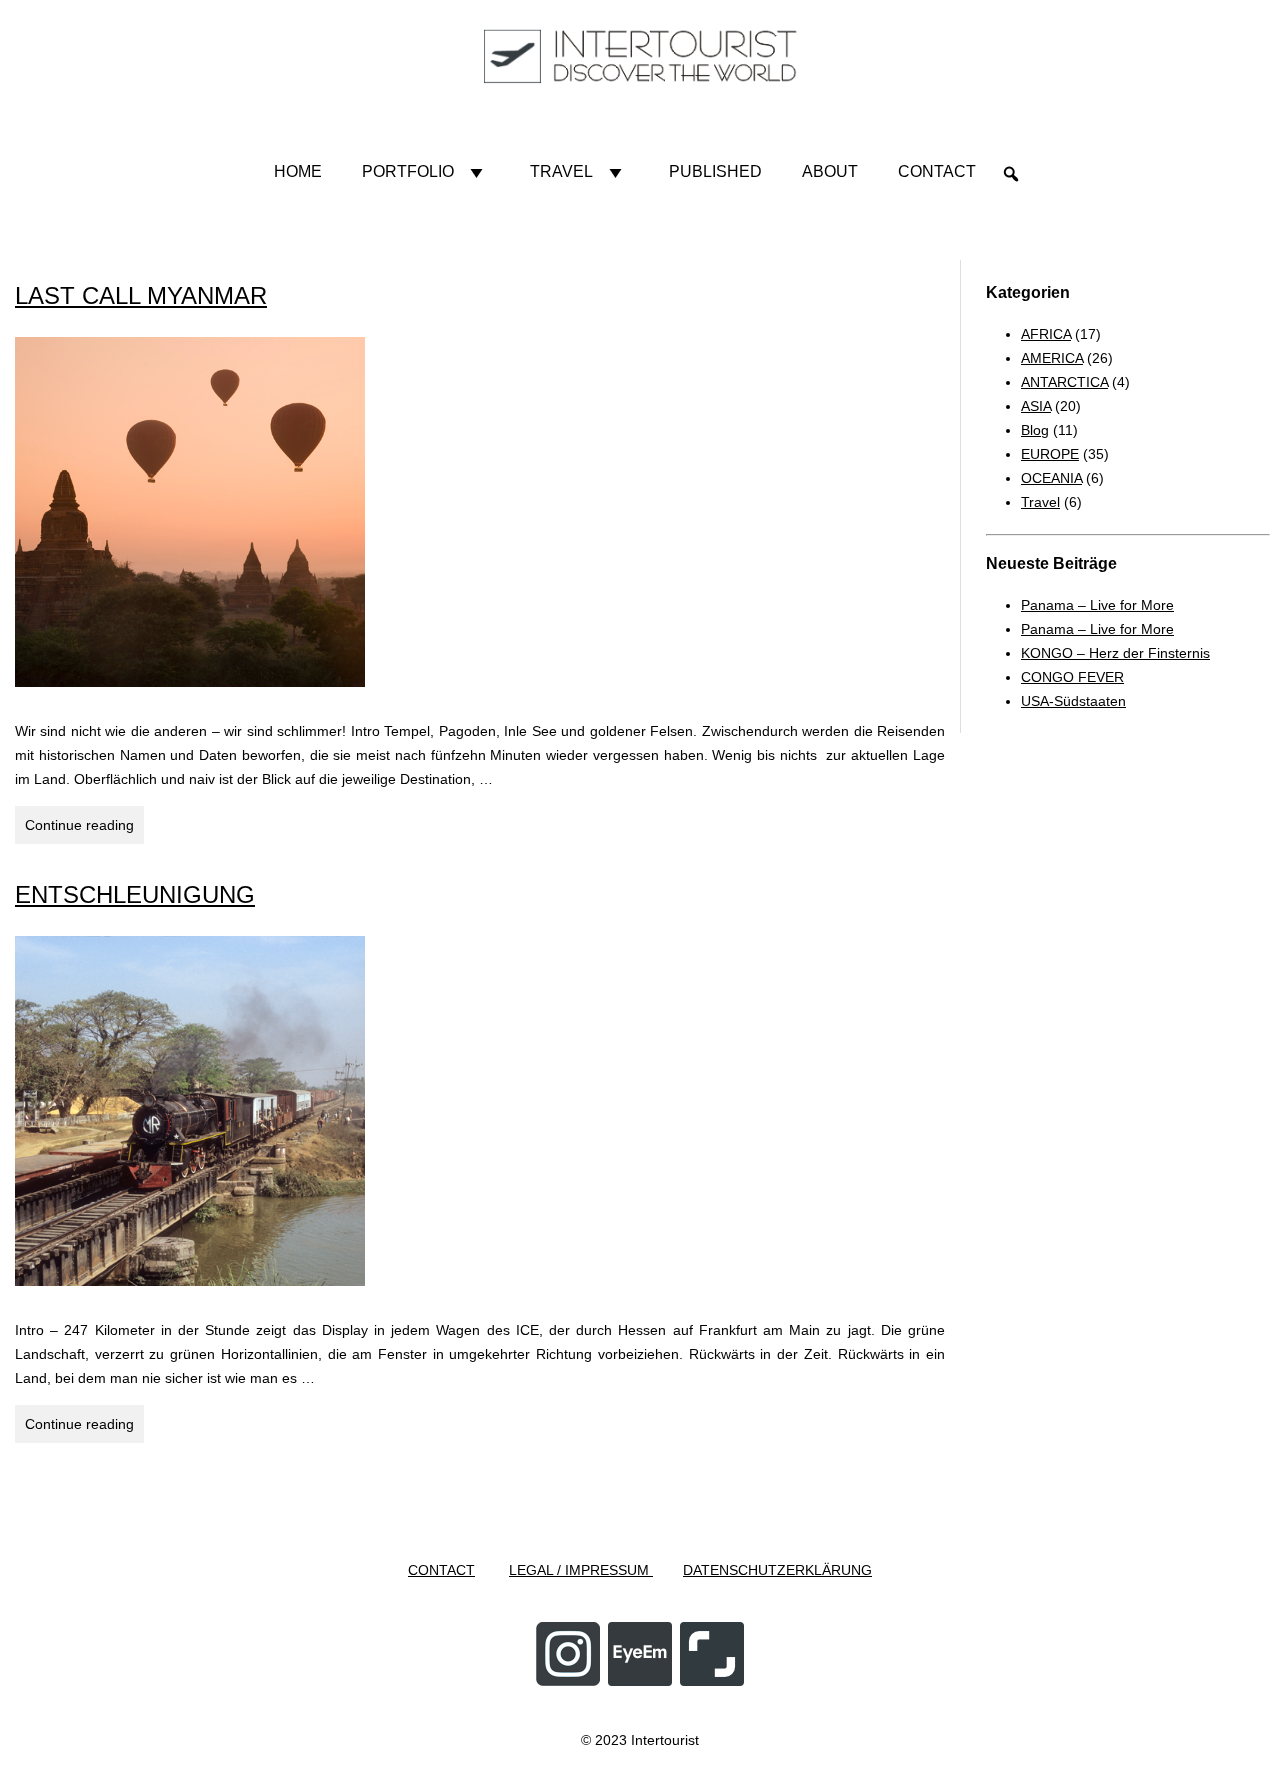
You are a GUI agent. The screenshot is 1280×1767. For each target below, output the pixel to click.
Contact (937, 171)
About (830, 171)
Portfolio (408, 171)
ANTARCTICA (1064, 382)
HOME (298, 171)
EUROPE (1050, 454)
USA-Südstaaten (1073, 701)
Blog (1035, 430)
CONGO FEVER (1072, 677)
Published (715, 171)
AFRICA (1046, 334)
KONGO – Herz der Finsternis (1115, 653)
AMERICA (1052, 358)
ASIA (1036, 406)
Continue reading (84, 830)
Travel (561, 171)
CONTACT (441, 1570)
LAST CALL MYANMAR (141, 295)
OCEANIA (1051, 478)
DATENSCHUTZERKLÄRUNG (777, 1570)
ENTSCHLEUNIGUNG (135, 894)
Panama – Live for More (1097, 605)
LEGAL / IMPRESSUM (581, 1570)
